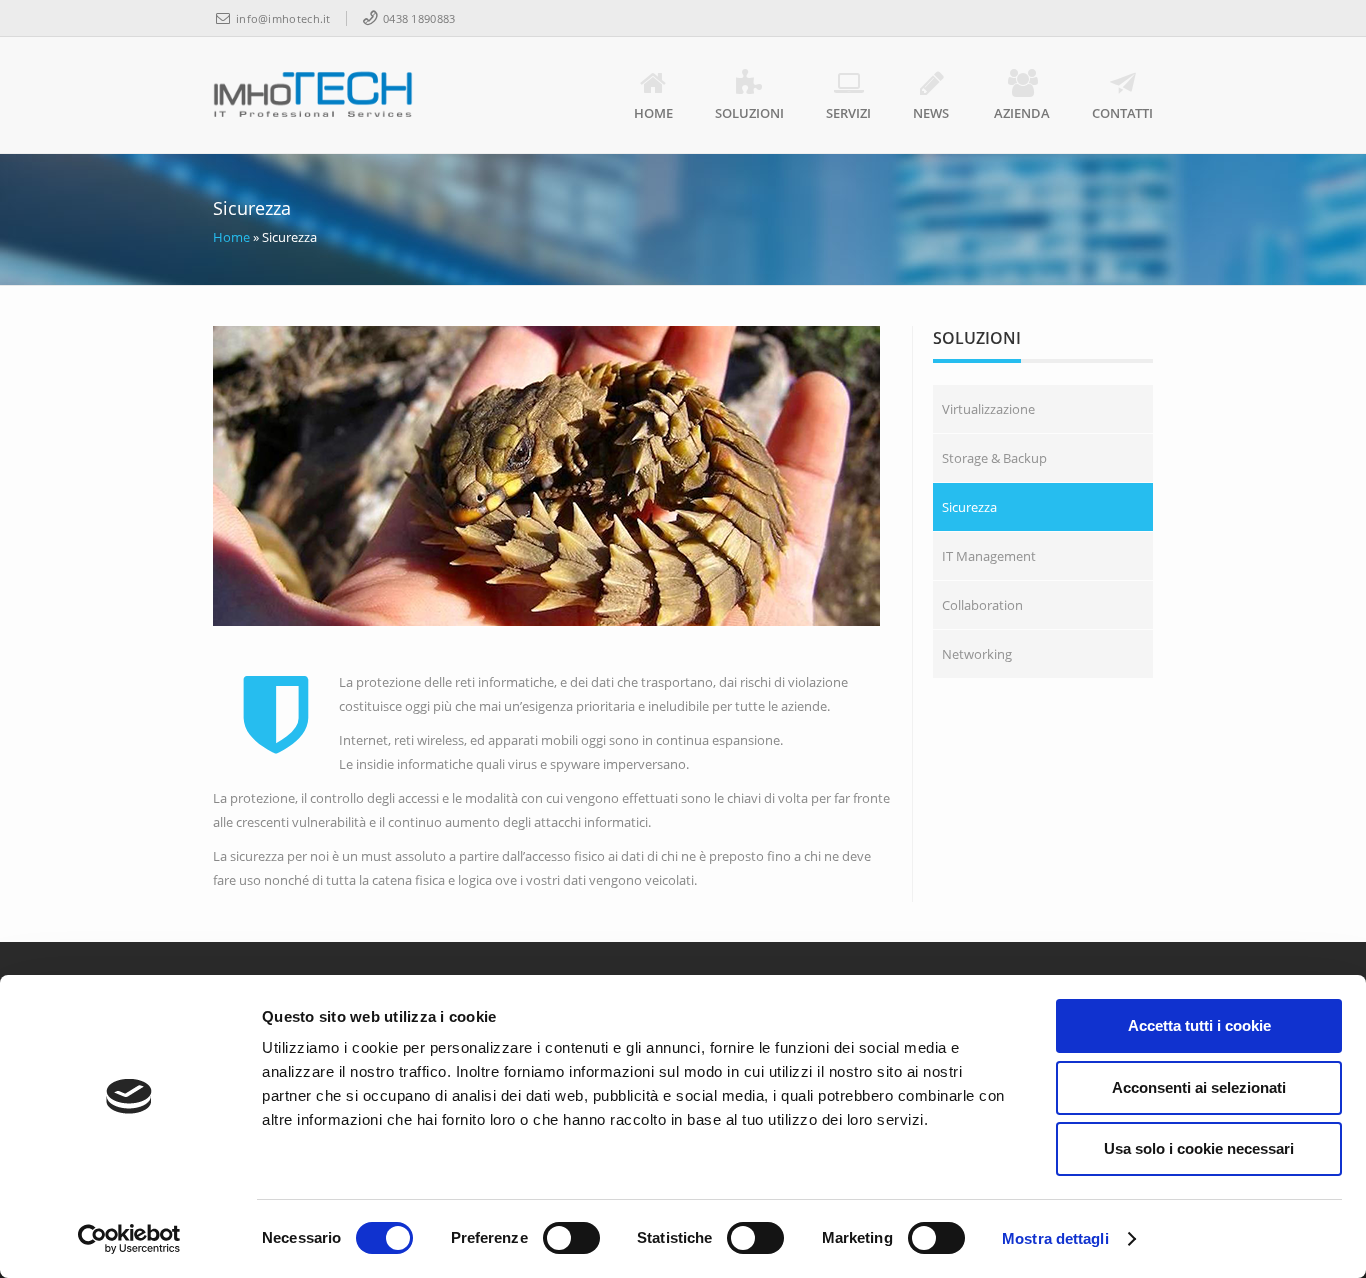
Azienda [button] (1022, 113)
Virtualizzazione (988, 409)
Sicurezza (969, 507)
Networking (977, 654)
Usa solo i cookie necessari (1199, 1148)
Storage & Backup (994, 458)
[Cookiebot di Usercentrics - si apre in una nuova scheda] (129, 1239)
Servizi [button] (848, 113)
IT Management (989, 556)
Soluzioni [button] (749, 113)
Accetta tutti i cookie (1199, 1025)
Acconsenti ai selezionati (1199, 1087)
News (931, 113)
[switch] (571, 1238)
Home (653, 113)
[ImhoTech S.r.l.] (313, 94)
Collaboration (982, 605)
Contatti (1122, 113)
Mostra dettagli (1055, 1238)
